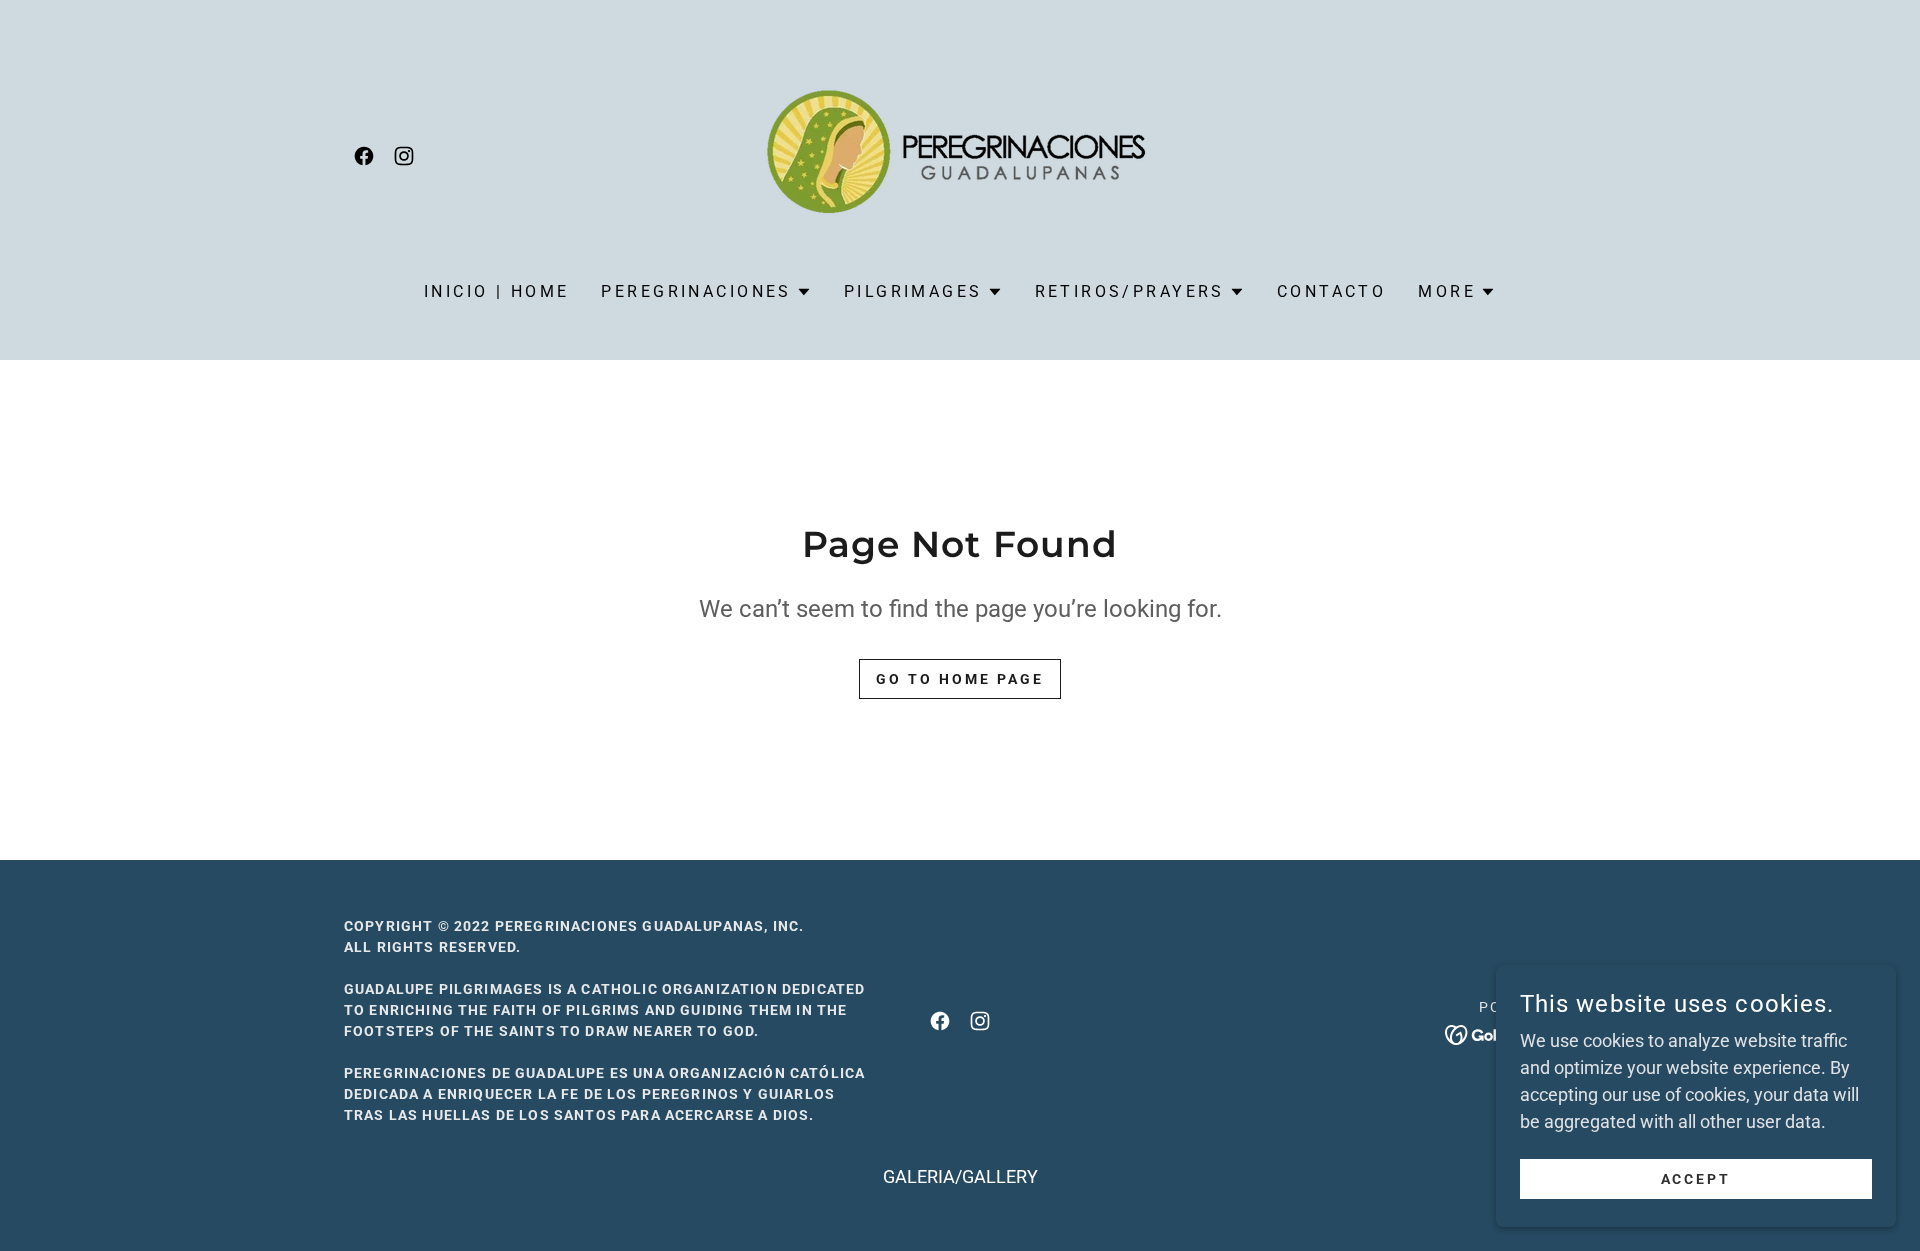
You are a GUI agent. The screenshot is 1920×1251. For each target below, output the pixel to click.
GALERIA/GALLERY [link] (960, 1176)
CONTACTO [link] (1331, 291)
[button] (706, 292)
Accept (1696, 1179)
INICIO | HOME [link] (497, 291)
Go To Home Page (960, 679)
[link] (364, 156)
